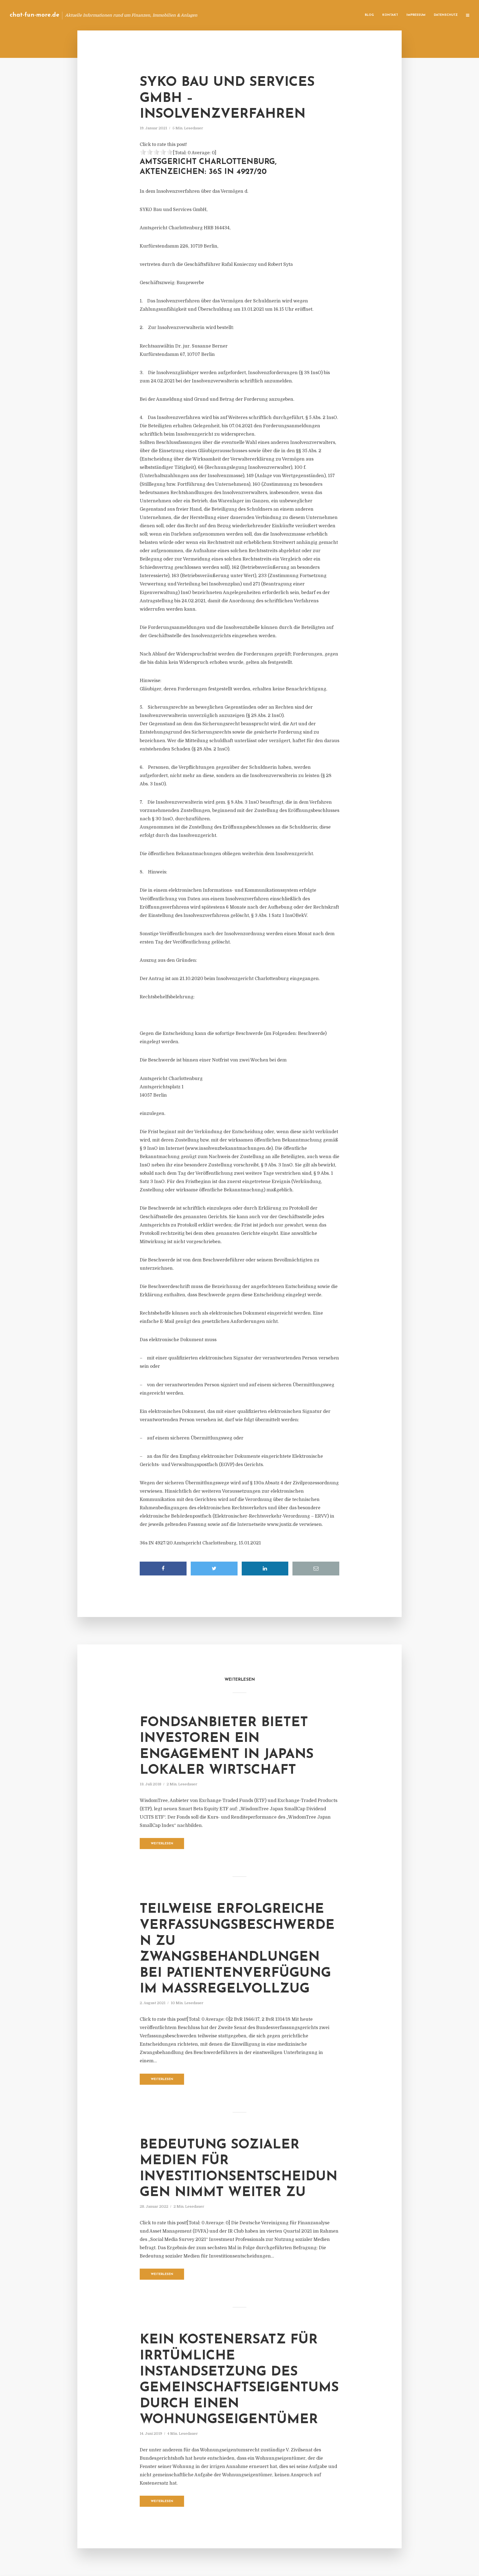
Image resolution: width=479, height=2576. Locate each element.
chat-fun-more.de (35, 15)
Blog (369, 15)
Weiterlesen (162, 1844)
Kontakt (390, 15)
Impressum (416, 15)
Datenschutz (446, 15)
